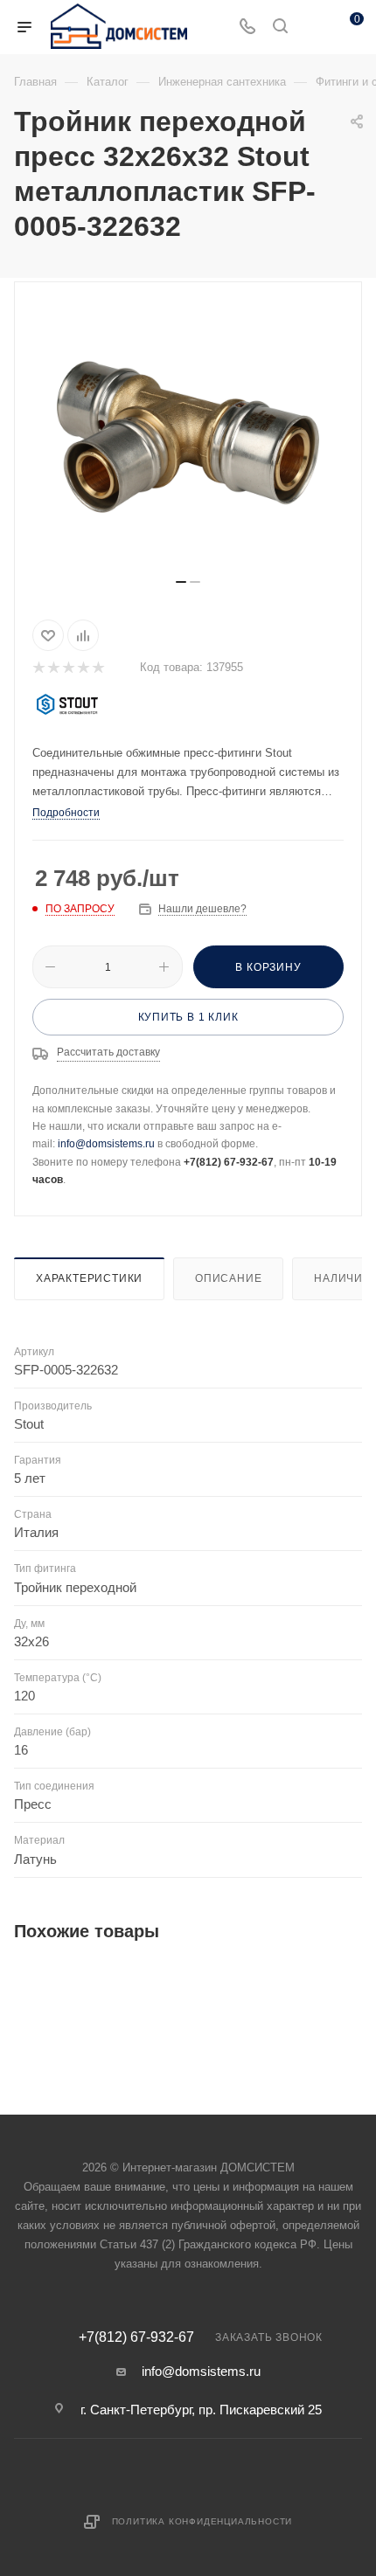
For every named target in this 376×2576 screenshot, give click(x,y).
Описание (228, 1278)
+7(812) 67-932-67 (136, 2337)
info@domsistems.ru (106, 1144)
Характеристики (89, 1278)
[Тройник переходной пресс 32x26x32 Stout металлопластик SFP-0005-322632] (188, 437)
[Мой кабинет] (313, 28)
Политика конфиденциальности (202, 2521)
